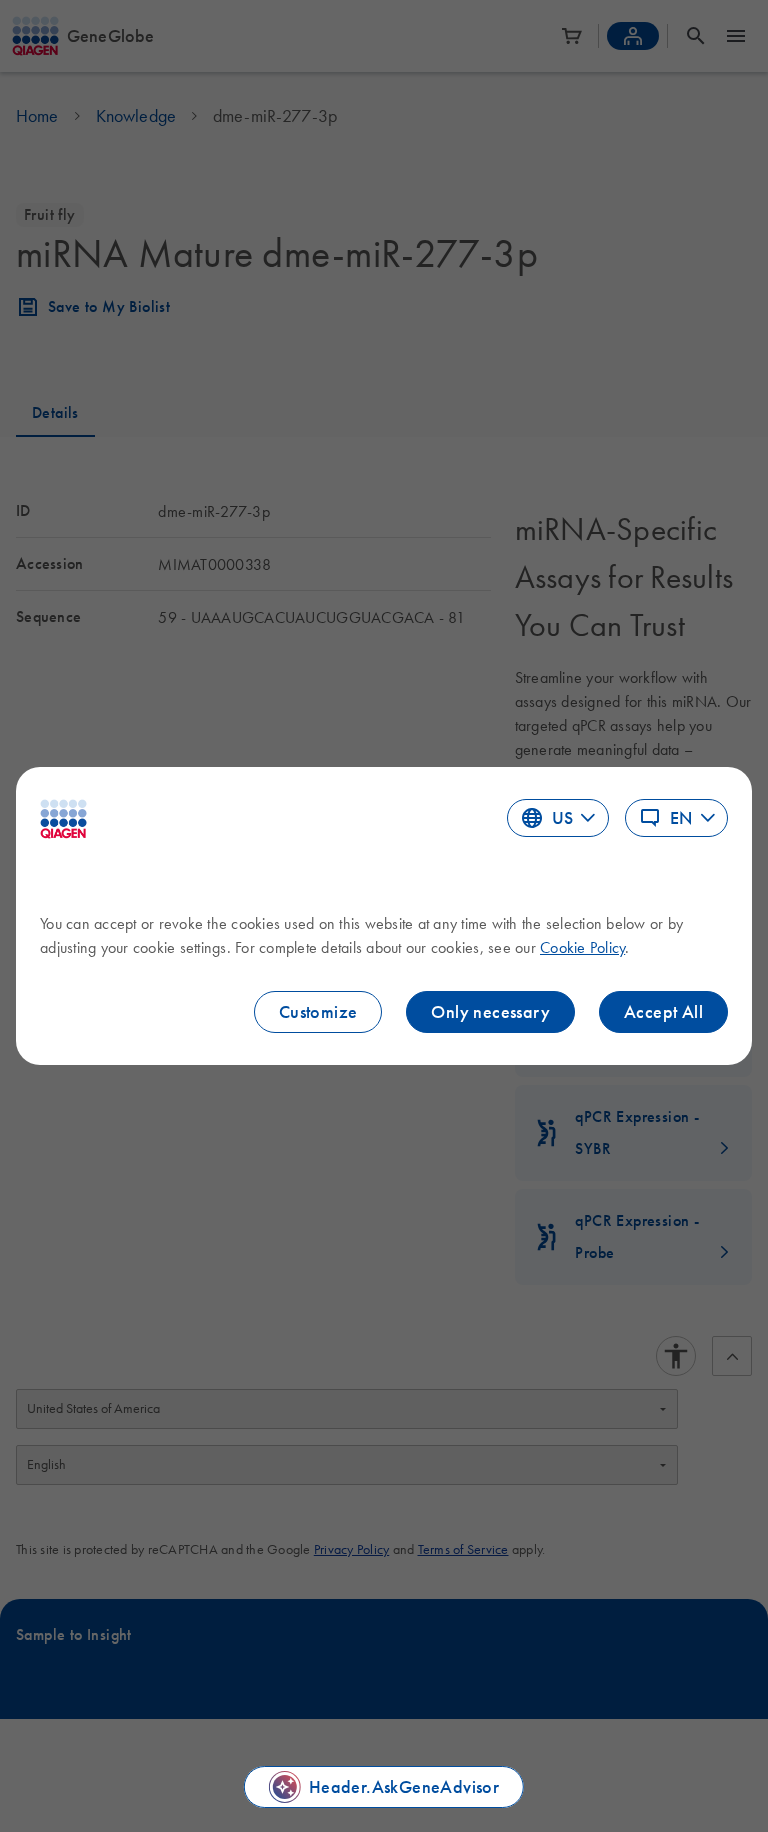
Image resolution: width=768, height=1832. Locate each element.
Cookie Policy (582, 947)
